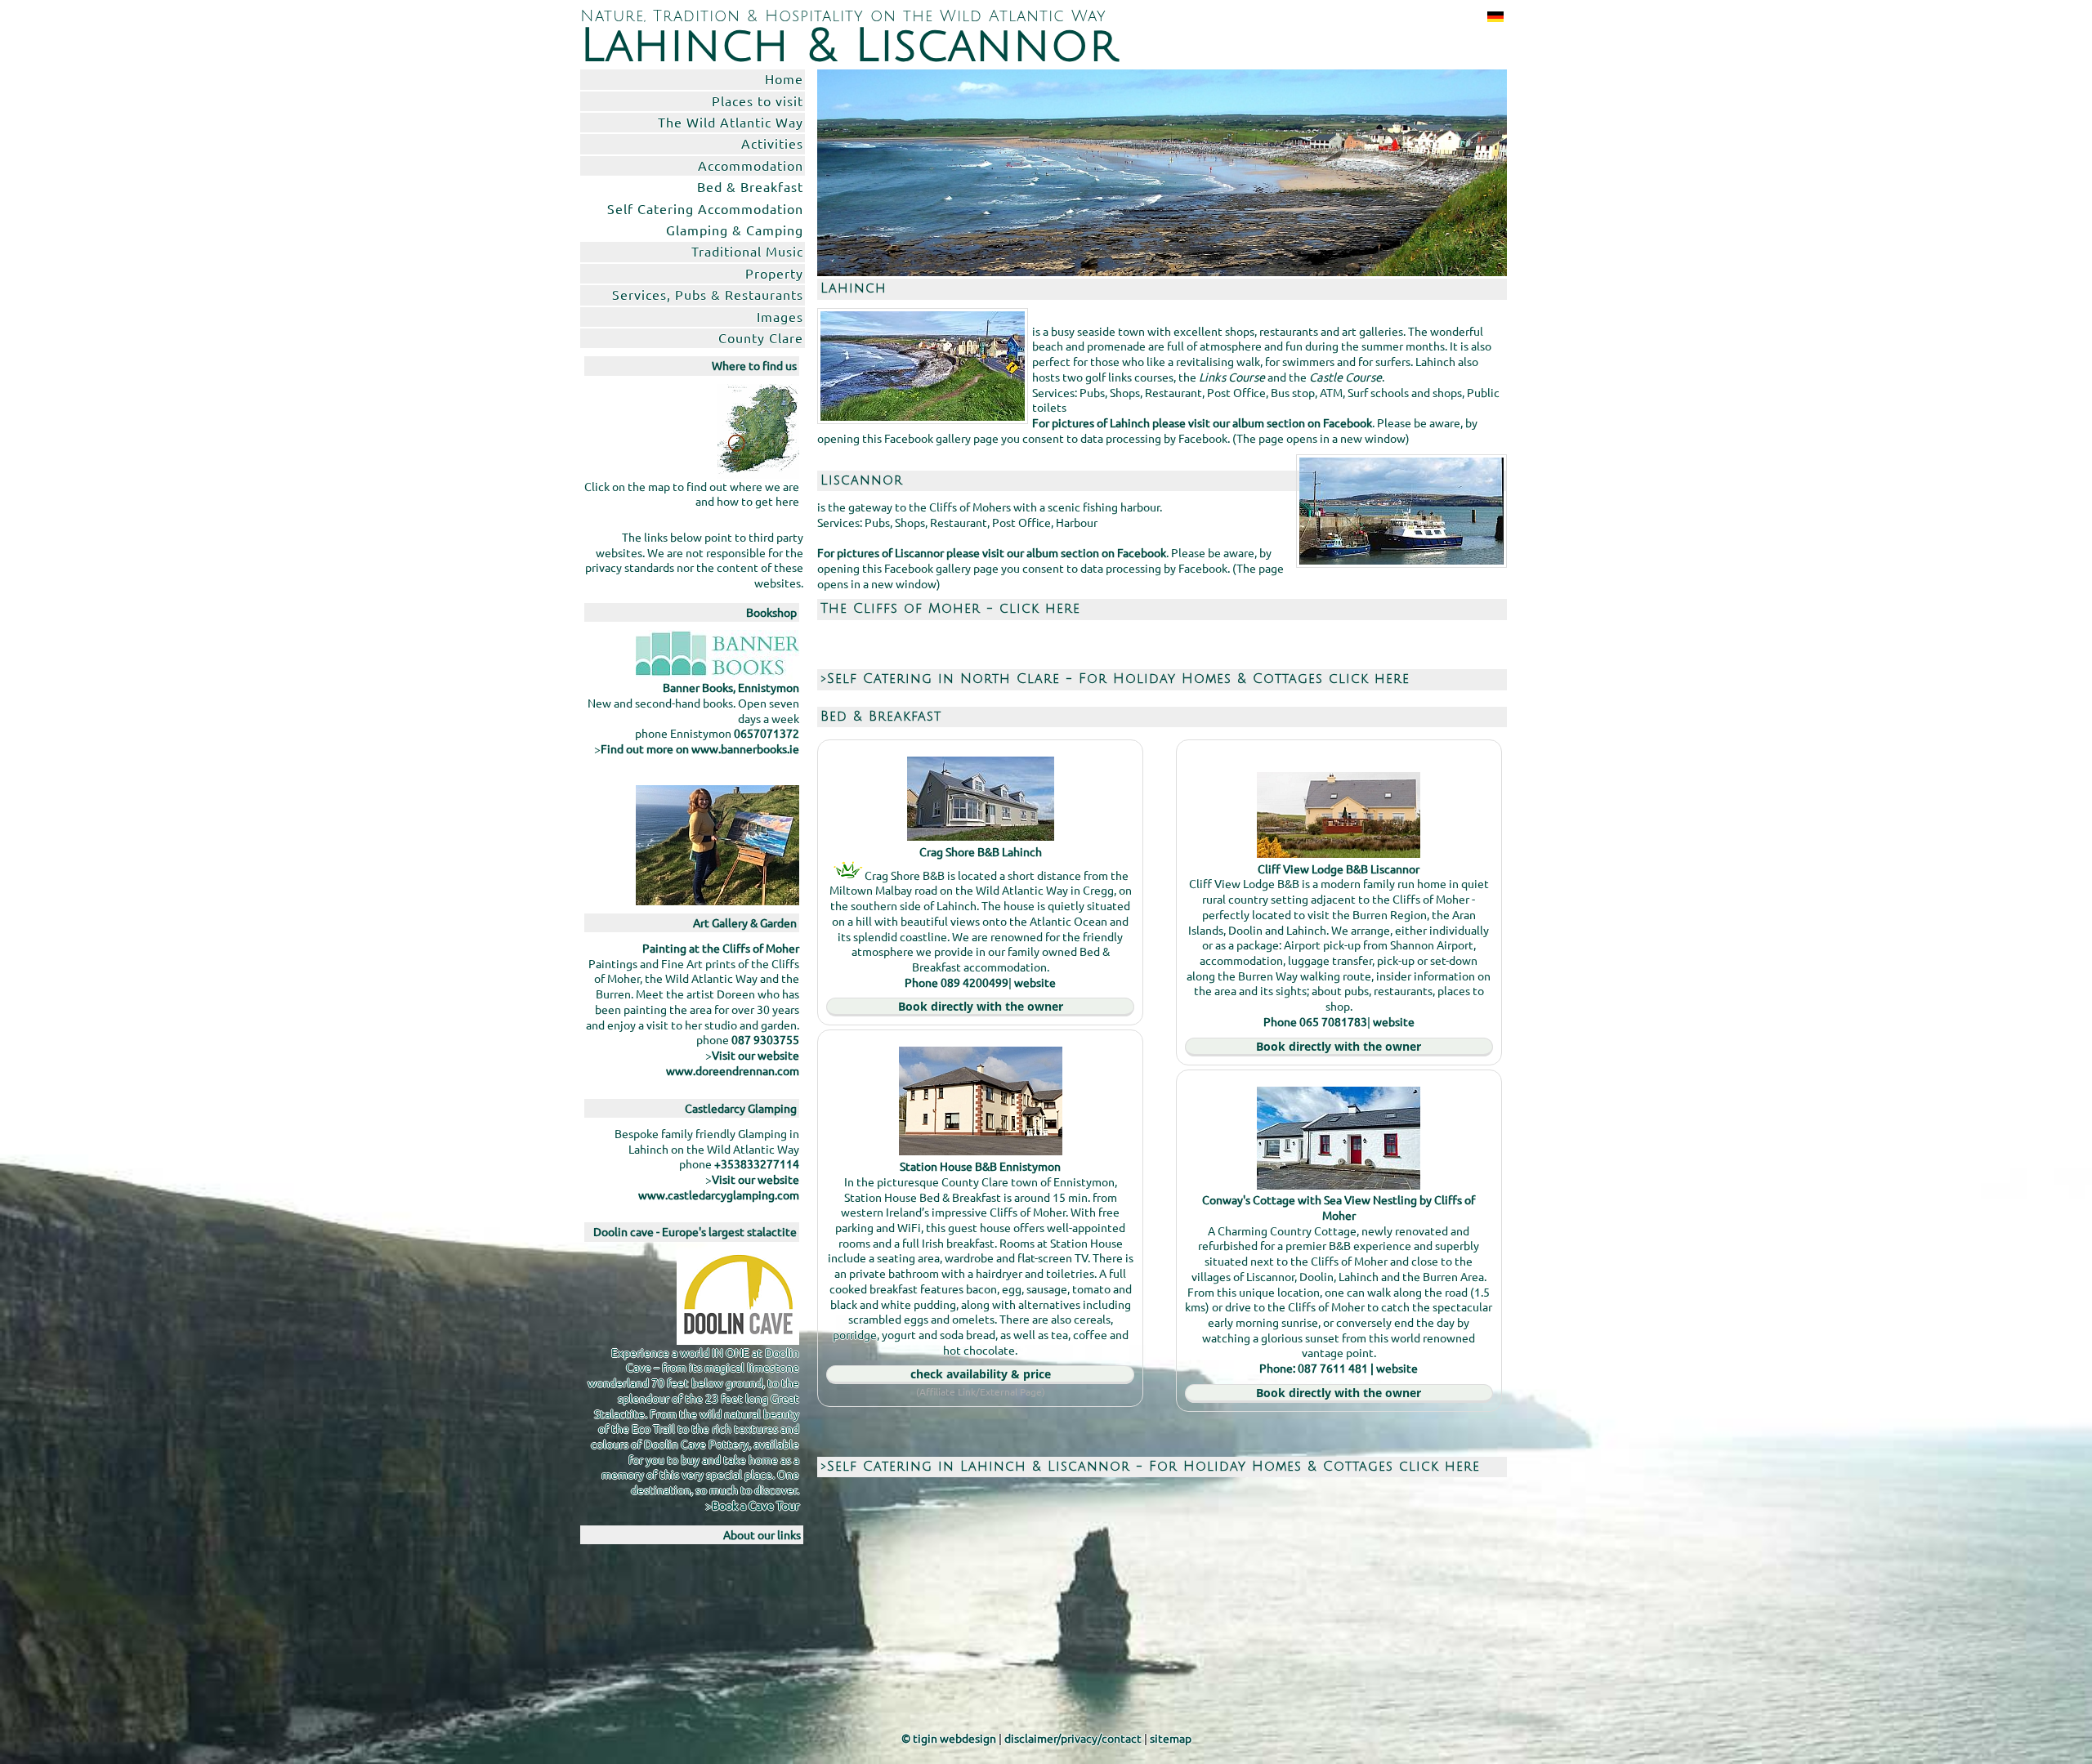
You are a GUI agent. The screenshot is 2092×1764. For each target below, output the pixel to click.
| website (1393, 1368)
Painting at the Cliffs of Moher (721, 948)
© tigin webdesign (949, 1738)
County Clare (761, 337)
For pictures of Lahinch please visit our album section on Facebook (1202, 422)
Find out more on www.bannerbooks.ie (700, 748)
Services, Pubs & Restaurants (708, 294)
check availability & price (981, 1374)
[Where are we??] (758, 429)
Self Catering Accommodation (705, 208)
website (1035, 982)
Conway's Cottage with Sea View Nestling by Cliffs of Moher (1339, 1207)
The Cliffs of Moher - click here (950, 609)
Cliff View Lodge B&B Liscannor (1339, 869)
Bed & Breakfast (750, 186)
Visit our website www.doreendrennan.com (733, 1063)
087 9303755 (765, 1039)
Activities (772, 143)
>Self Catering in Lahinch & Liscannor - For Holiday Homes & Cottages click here (1150, 1467)
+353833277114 (757, 1163)
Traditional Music (747, 251)
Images (780, 316)
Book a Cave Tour (755, 1505)
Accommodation (751, 165)
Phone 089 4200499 (957, 982)
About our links (762, 1534)
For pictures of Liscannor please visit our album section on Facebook (992, 552)
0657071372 (767, 733)
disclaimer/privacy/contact (1073, 1738)
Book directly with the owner (981, 1006)
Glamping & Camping (735, 230)
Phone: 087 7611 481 (1314, 1368)
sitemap (1171, 1738)
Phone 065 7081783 (1315, 1021)
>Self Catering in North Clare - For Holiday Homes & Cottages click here (1115, 679)
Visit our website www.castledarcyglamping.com (719, 1187)
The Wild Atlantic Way (731, 122)
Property (774, 273)
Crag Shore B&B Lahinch (981, 851)
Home (784, 78)
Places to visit (758, 100)
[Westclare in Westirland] (1492, 16)
